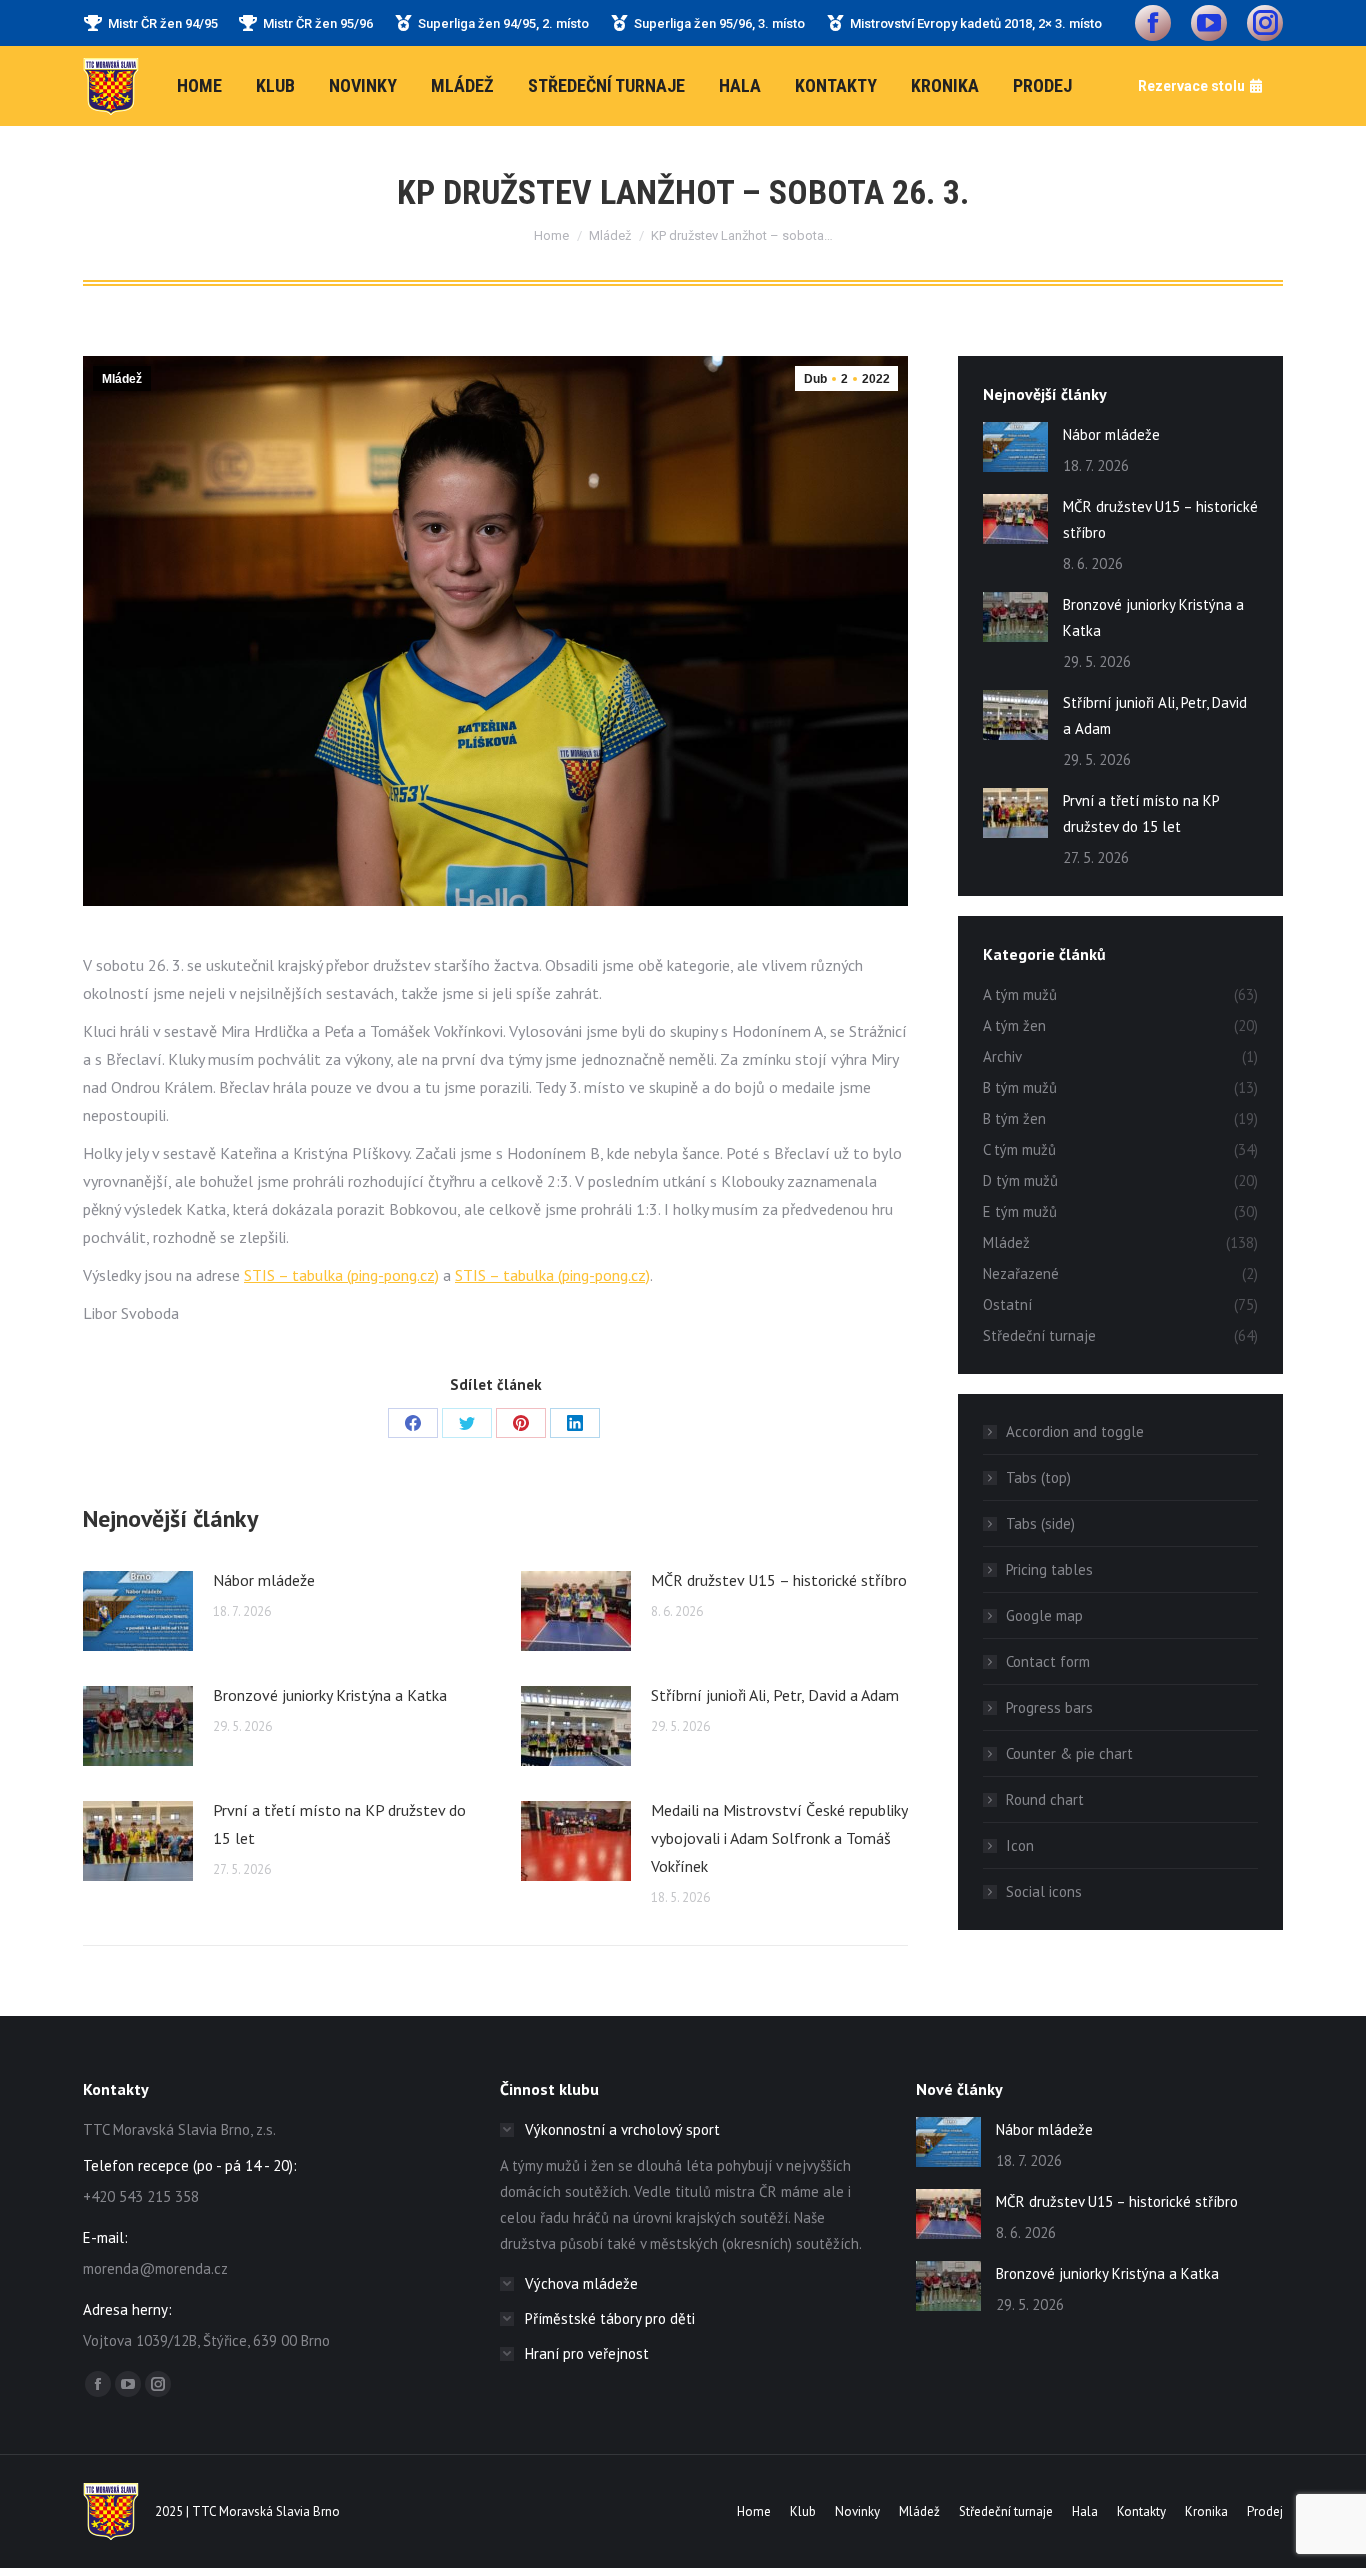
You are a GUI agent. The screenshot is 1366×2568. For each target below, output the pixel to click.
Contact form (1048, 1661)
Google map (1044, 1615)
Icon (1020, 1845)
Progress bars (1049, 1707)
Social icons (1044, 1891)
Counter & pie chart (1069, 1753)
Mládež (122, 379)
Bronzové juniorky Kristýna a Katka (330, 1695)
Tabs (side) (1040, 1523)
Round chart (1045, 1799)
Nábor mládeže (264, 1580)
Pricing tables (1049, 1569)
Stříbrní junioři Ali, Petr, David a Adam (775, 1695)
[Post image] (138, 1611)
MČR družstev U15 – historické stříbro (779, 1580)
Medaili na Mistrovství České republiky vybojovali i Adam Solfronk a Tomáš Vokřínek (779, 1838)
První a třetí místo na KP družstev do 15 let (339, 1824)
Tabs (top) (1038, 1477)
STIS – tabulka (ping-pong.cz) (341, 1275)
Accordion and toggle (1075, 1431)
